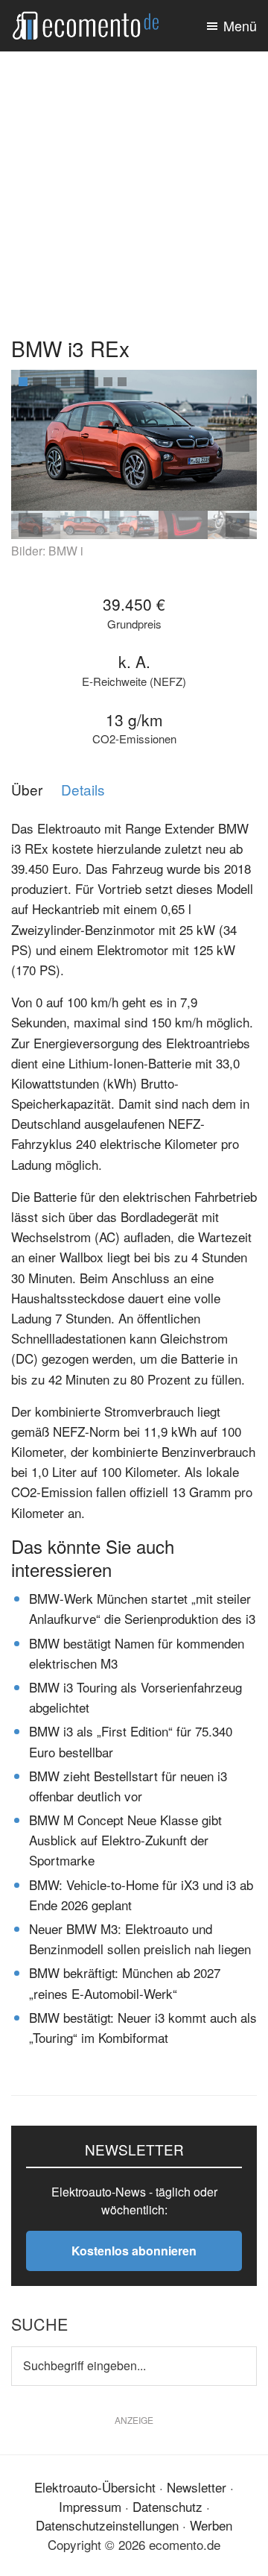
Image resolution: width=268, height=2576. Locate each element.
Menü (240, 25)
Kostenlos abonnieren (134, 2251)
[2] (37, 382)
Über (27, 790)
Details (83, 790)
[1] (23, 382)
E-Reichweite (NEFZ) (134, 682)
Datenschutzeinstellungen (107, 2525)
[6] (94, 382)
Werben (211, 2525)
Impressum (90, 2506)
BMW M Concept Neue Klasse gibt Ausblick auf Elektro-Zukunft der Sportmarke (125, 1840)
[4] (66, 382)
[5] (80, 382)
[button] (237, 440)
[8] (122, 382)
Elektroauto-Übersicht (95, 2487)
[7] (108, 382)
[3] (51, 382)
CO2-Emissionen (134, 739)
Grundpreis (134, 624)
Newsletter (197, 2487)
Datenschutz (167, 2506)
